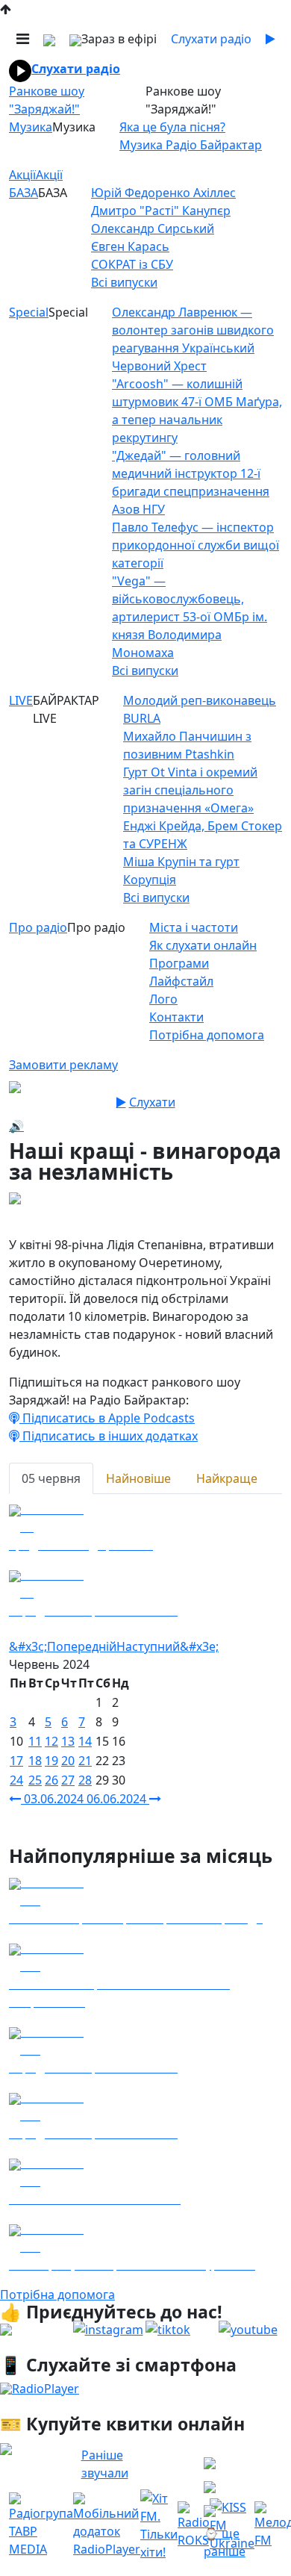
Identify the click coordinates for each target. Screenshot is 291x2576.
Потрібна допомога (207, 1035)
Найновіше (138, 1478)
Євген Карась (130, 246)
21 (85, 1761)
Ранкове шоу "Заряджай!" (47, 100)
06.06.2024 (118, 1799)
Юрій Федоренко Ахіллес (163, 193)
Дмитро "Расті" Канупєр (161, 211)
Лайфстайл (181, 981)
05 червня (51, 1478)
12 (51, 1741)
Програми (179, 963)
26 (51, 1780)
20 (68, 1761)
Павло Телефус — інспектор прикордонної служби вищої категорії (195, 545)
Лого (163, 999)
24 (16, 1780)
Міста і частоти (194, 927)
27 (68, 1780)
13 (68, 1741)
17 (16, 1761)
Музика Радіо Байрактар (191, 145)
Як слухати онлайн (203, 945)
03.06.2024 (54, 1799)
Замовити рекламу (63, 1065)
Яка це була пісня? (172, 127)
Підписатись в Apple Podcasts (107, 1418)
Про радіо (38, 927)
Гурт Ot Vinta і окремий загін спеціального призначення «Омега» (190, 790)
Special (29, 312)
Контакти (176, 1017)
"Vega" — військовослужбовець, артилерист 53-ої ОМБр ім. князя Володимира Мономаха (190, 617)
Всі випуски (124, 282)
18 (35, 1761)
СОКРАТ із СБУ (132, 264)
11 (35, 1741)
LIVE (21, 700)
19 (51, 1761)
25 (35, 1780)
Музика (31, 127)
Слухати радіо (76, 69)
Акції (22, 175)
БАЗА (24, 193)
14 (85, 1741)
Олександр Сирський (153, 228)
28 (85, 1780)
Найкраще (227, 1478)
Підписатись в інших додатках (109, 1436)
